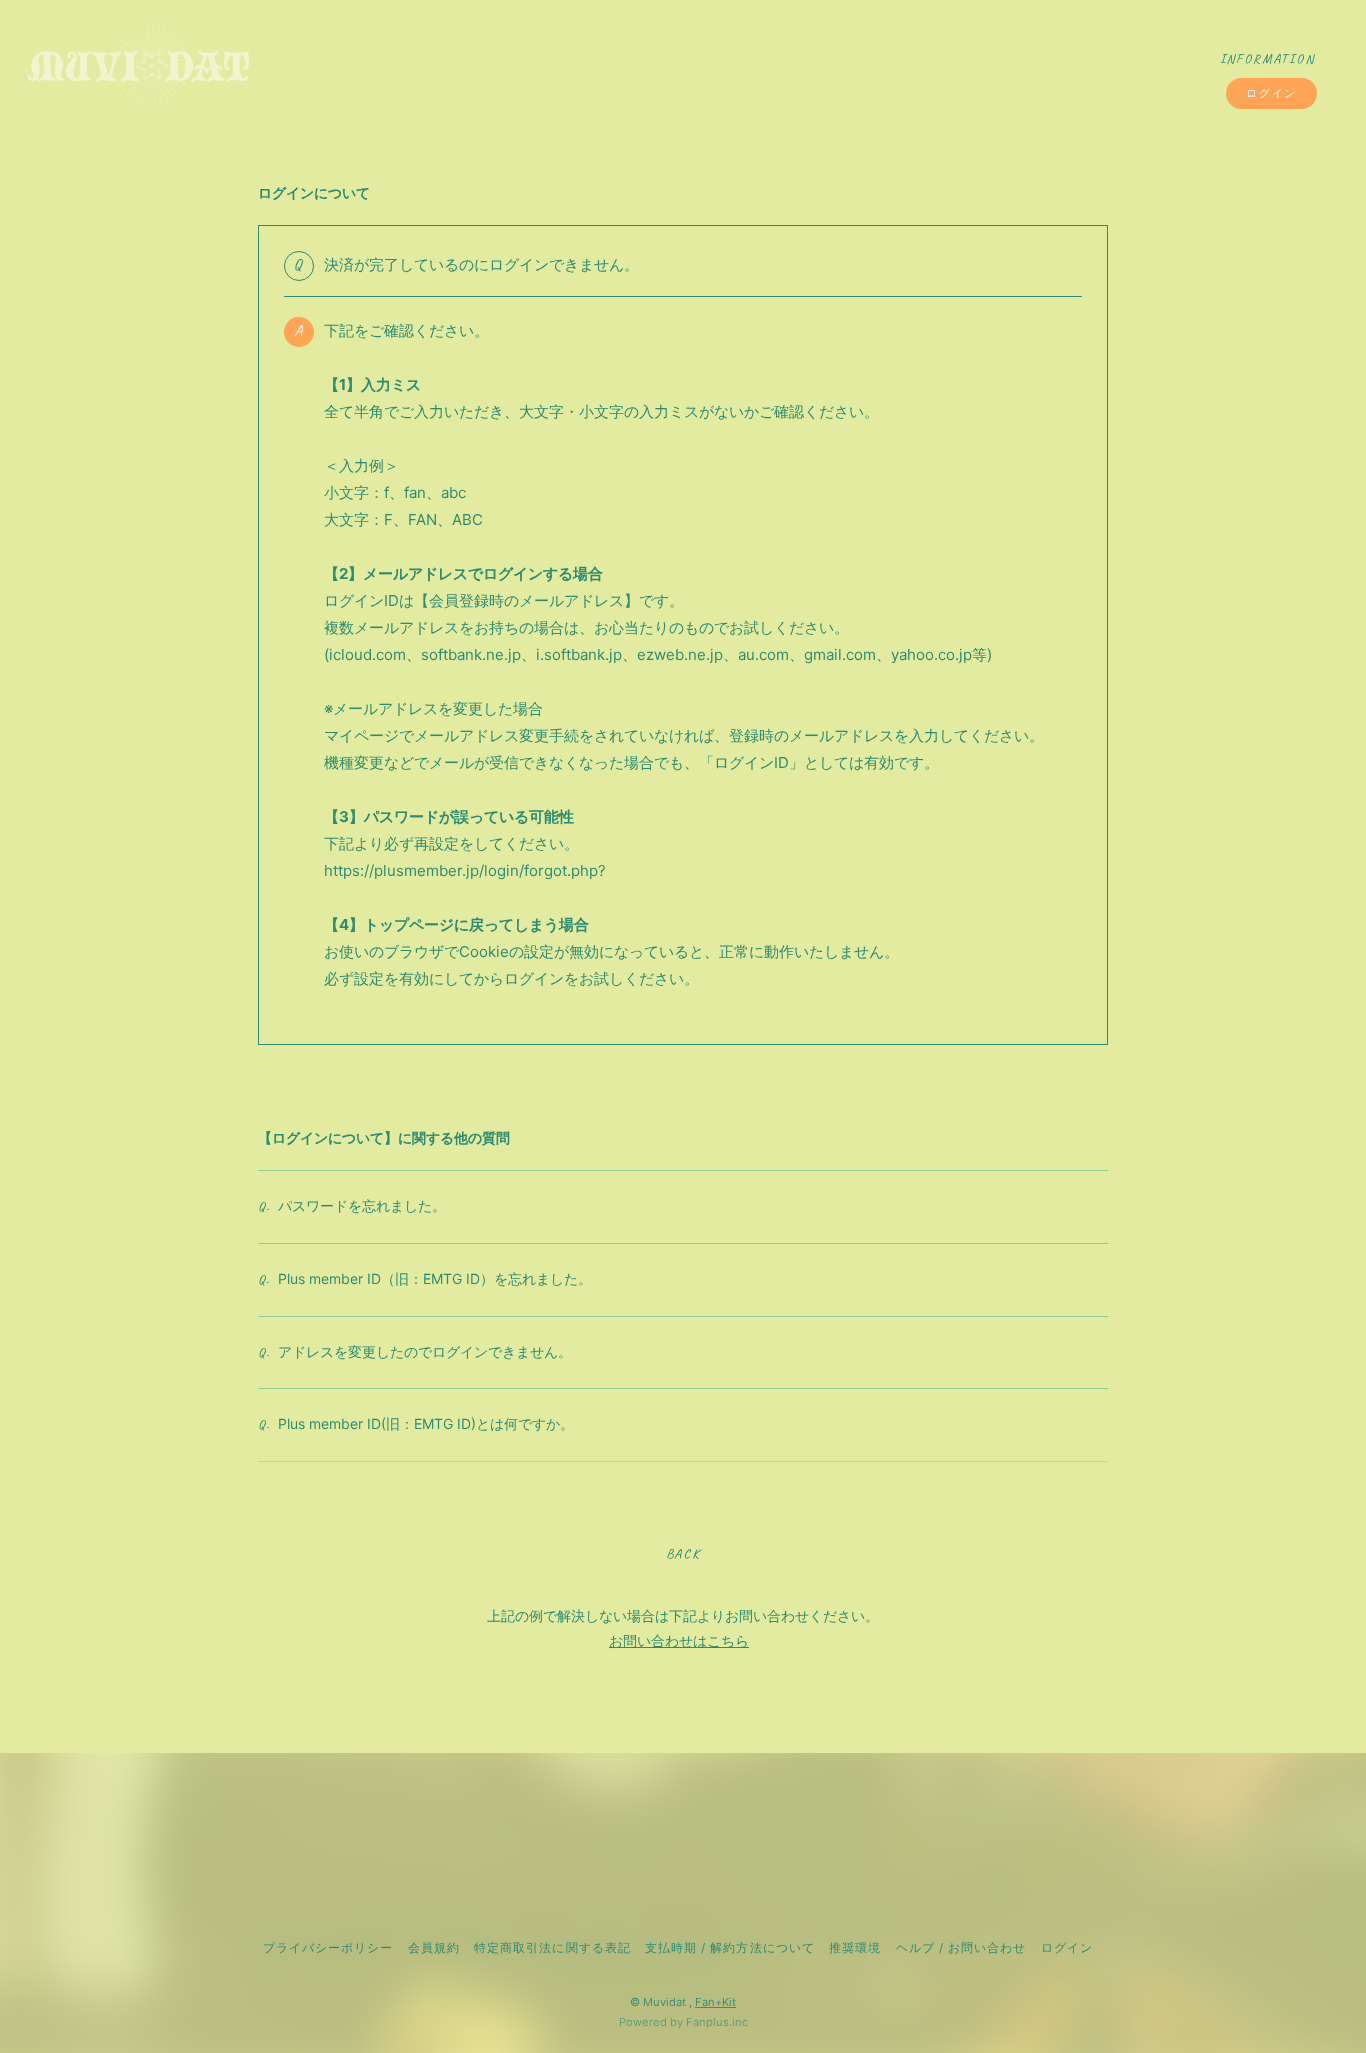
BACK (682, 1553)
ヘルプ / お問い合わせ (961, 1947)
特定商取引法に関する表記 (552, 1947)
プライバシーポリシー (328, 1947)
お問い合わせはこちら (679, 1640)
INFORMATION (1267, 59)
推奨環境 (855, 1947)
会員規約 (434, 1947)
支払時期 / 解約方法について (730, 1947)
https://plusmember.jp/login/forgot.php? (465, 870)
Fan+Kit (715, 2002)
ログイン (1271, 93)
